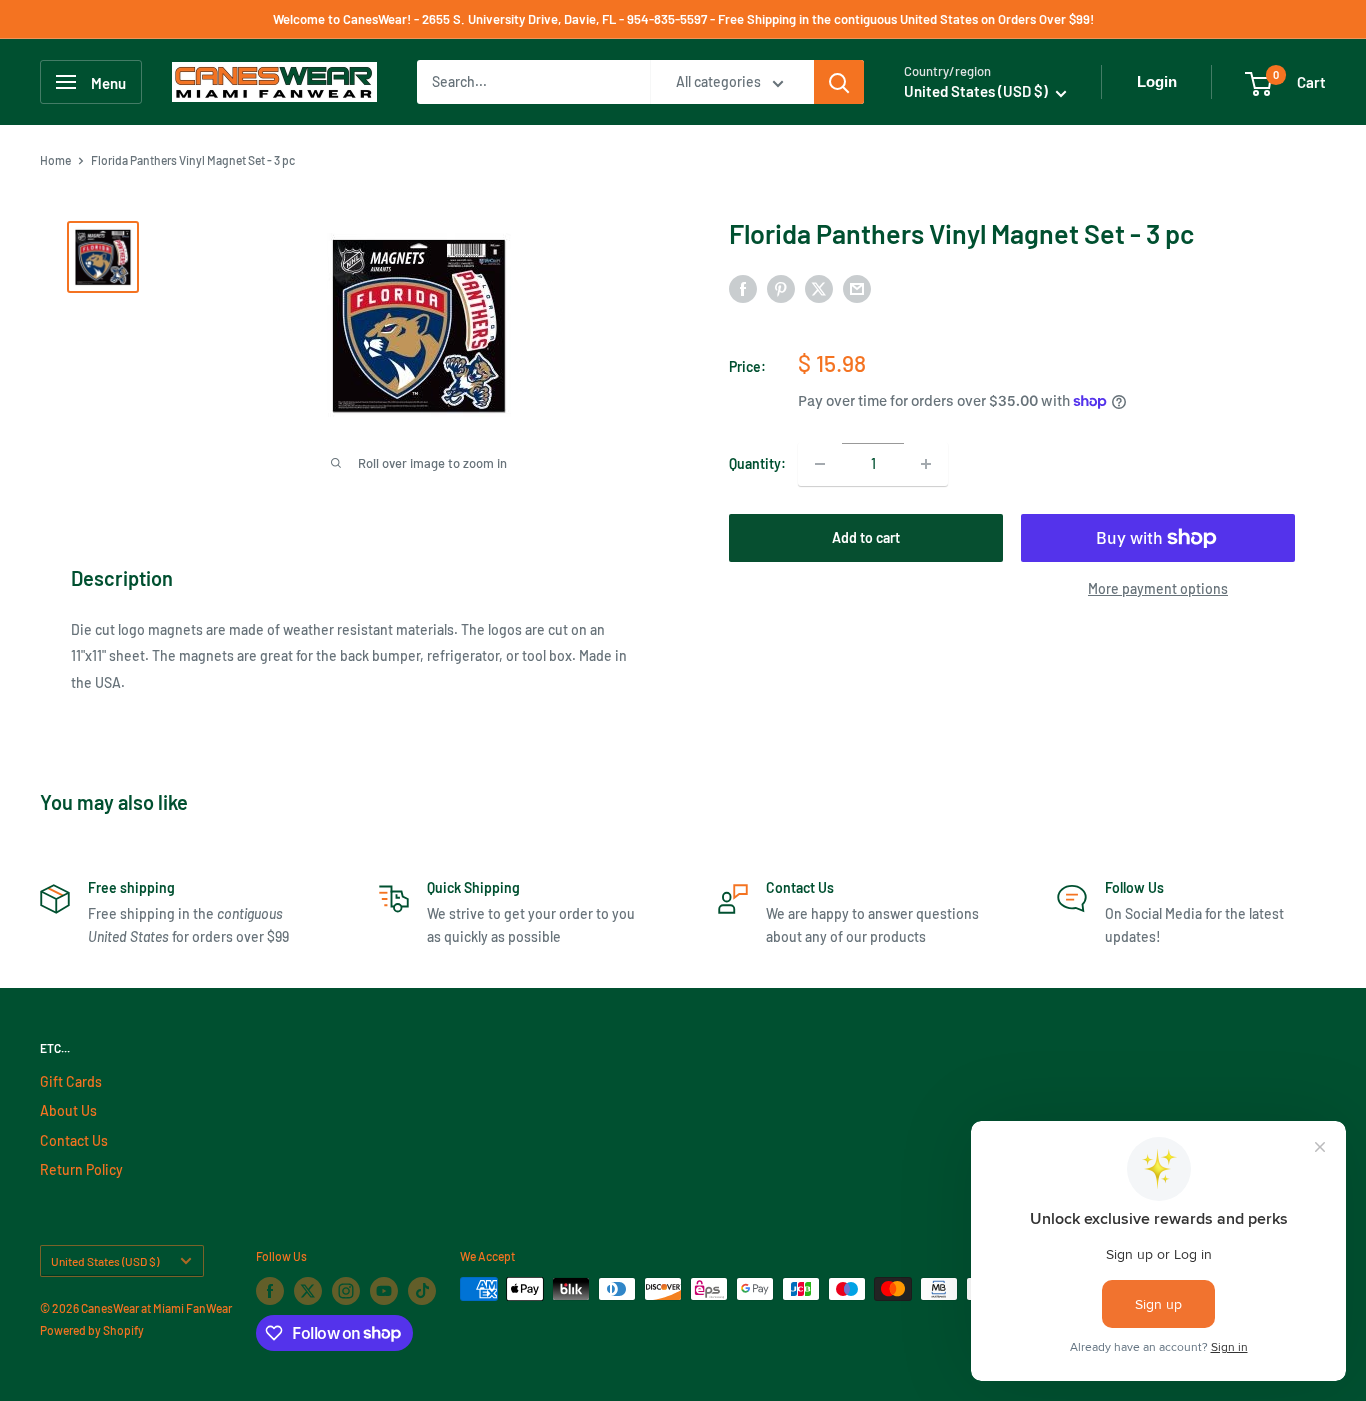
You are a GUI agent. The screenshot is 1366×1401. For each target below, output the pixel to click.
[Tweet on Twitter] (819, 289)
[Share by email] (857, 289)
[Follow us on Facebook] (270, 1291)
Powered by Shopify (92, 1330)
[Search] (839, 82)
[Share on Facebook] (743, 289)
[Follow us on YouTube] (384, 1291)
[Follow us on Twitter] (308, 1291)
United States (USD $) (105, 1261)
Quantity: (757, 463)
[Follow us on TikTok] (422, 1291)
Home (55, 160)
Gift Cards (71, 1081)
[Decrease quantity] (820, 464)
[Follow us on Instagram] (346, 1291)
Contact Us (74, 1140)
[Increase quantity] (926, 464)
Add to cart (866, 537)
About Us (68, 1110)
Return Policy (81, 1169)
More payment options (1158, 588)
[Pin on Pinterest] (781, 289)
